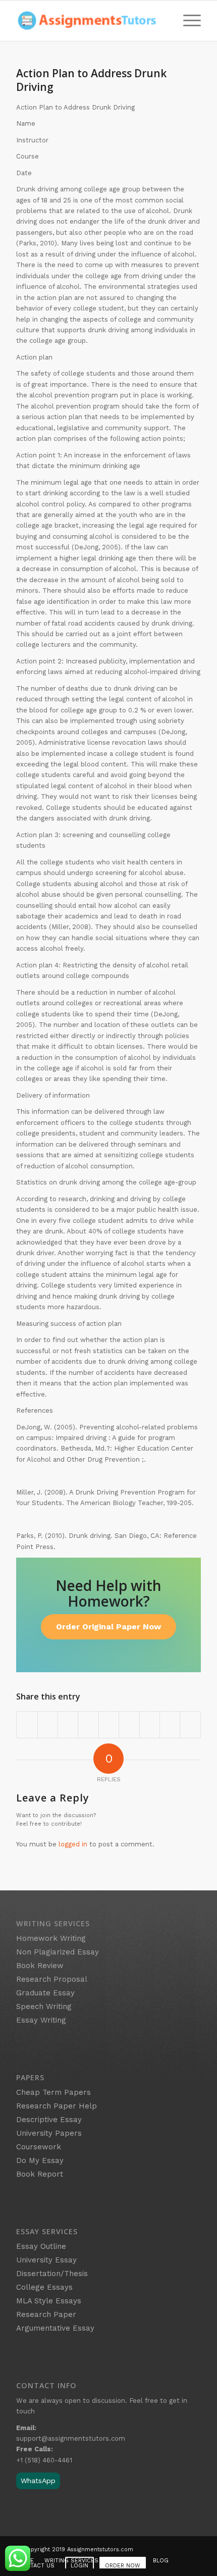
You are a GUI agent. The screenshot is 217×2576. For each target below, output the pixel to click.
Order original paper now (108, 1627)
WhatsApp (38, 2481)
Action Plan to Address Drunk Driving (91, 80)
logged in (73, 1844)
